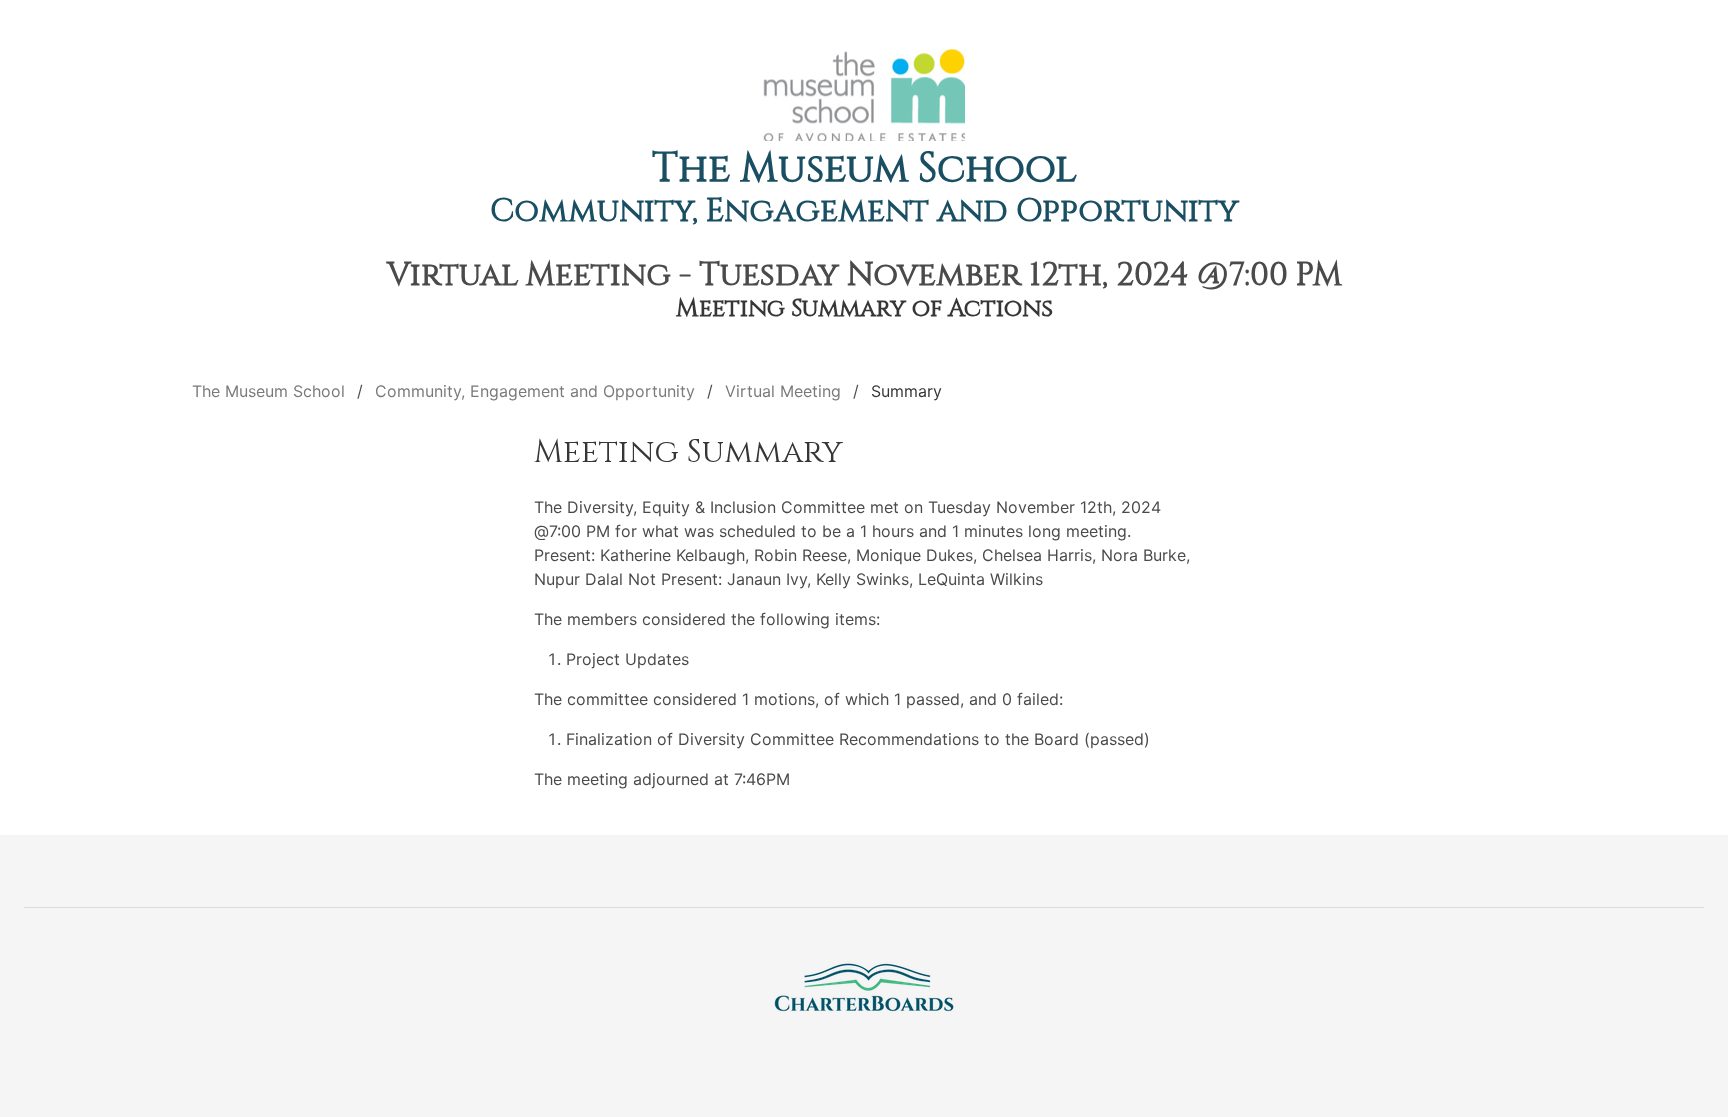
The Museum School (864, 169)
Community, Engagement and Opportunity (864, 211)
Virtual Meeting (783, 391)
